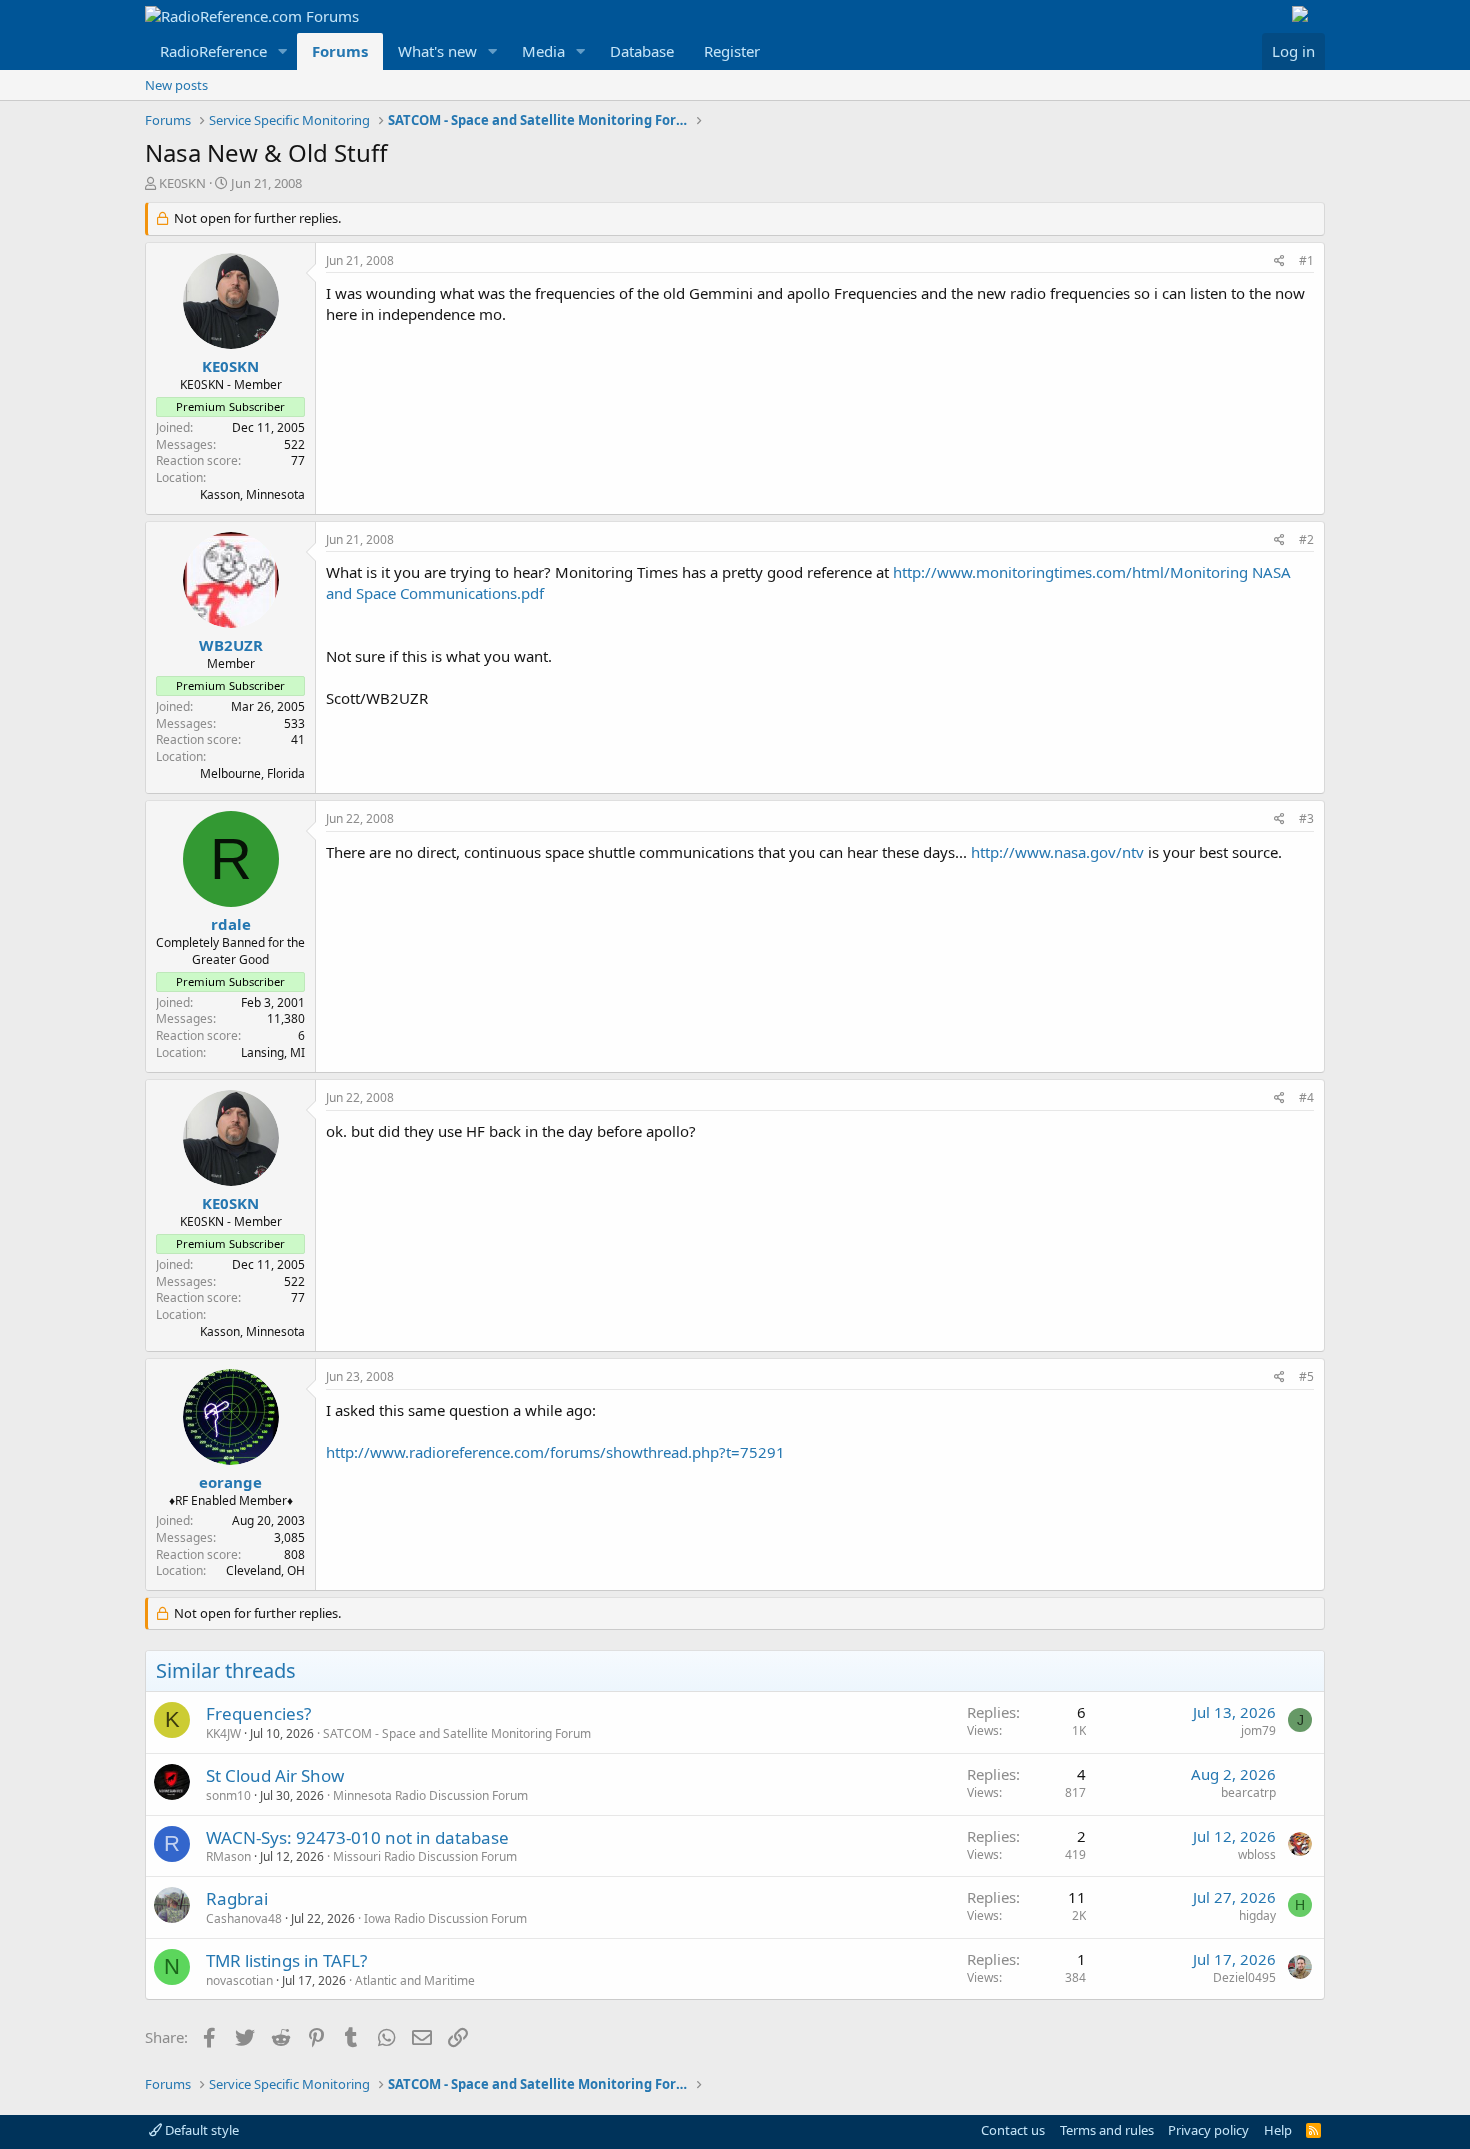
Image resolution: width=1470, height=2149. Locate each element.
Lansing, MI (273, 1052)
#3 (1306, 818)
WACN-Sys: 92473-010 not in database (357, 1837)
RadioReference (213, 51)
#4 (1306, 1097)
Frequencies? (258, 1713)
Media (543, 51)
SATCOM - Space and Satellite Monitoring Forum (457, 1733)
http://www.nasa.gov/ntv (1057, 852)
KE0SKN (182, 183)
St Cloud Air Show (275, 1775)
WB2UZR (231, 645)
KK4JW (223, 1733)
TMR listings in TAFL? (286, 1960)
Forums (340, 51)
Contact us (1013, 2130)
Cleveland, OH (265, 1570)
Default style (200, 2130)
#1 (1306, 260)
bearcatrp (1248, 1792)
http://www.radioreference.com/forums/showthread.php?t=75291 (555, 1452)
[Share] (1279, 261)
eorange (230, 1482)
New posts (176, 85)
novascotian (239, 1980)
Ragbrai (237, 1898)
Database (642, 51)
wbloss (1257, 1854)
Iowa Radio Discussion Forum (445, 1918)
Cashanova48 (244, 1918)
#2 (1306, 539)
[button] (283, 51)
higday (1257, 1915)
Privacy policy (1208, 2130)
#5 (1306, 1376)
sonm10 (228, 1795)
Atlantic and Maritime (415, 1980)
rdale (231, 924)
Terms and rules (1107, 2130)
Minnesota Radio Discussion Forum (430, 1795)
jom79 (1258, 1730)
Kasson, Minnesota (252, 494)
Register (732, 51)
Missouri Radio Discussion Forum (425, 1856)
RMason (228, 1856)
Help (1278, 2130)
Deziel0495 (1244, 1977)
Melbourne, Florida (252, 773)
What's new (437, 51)
